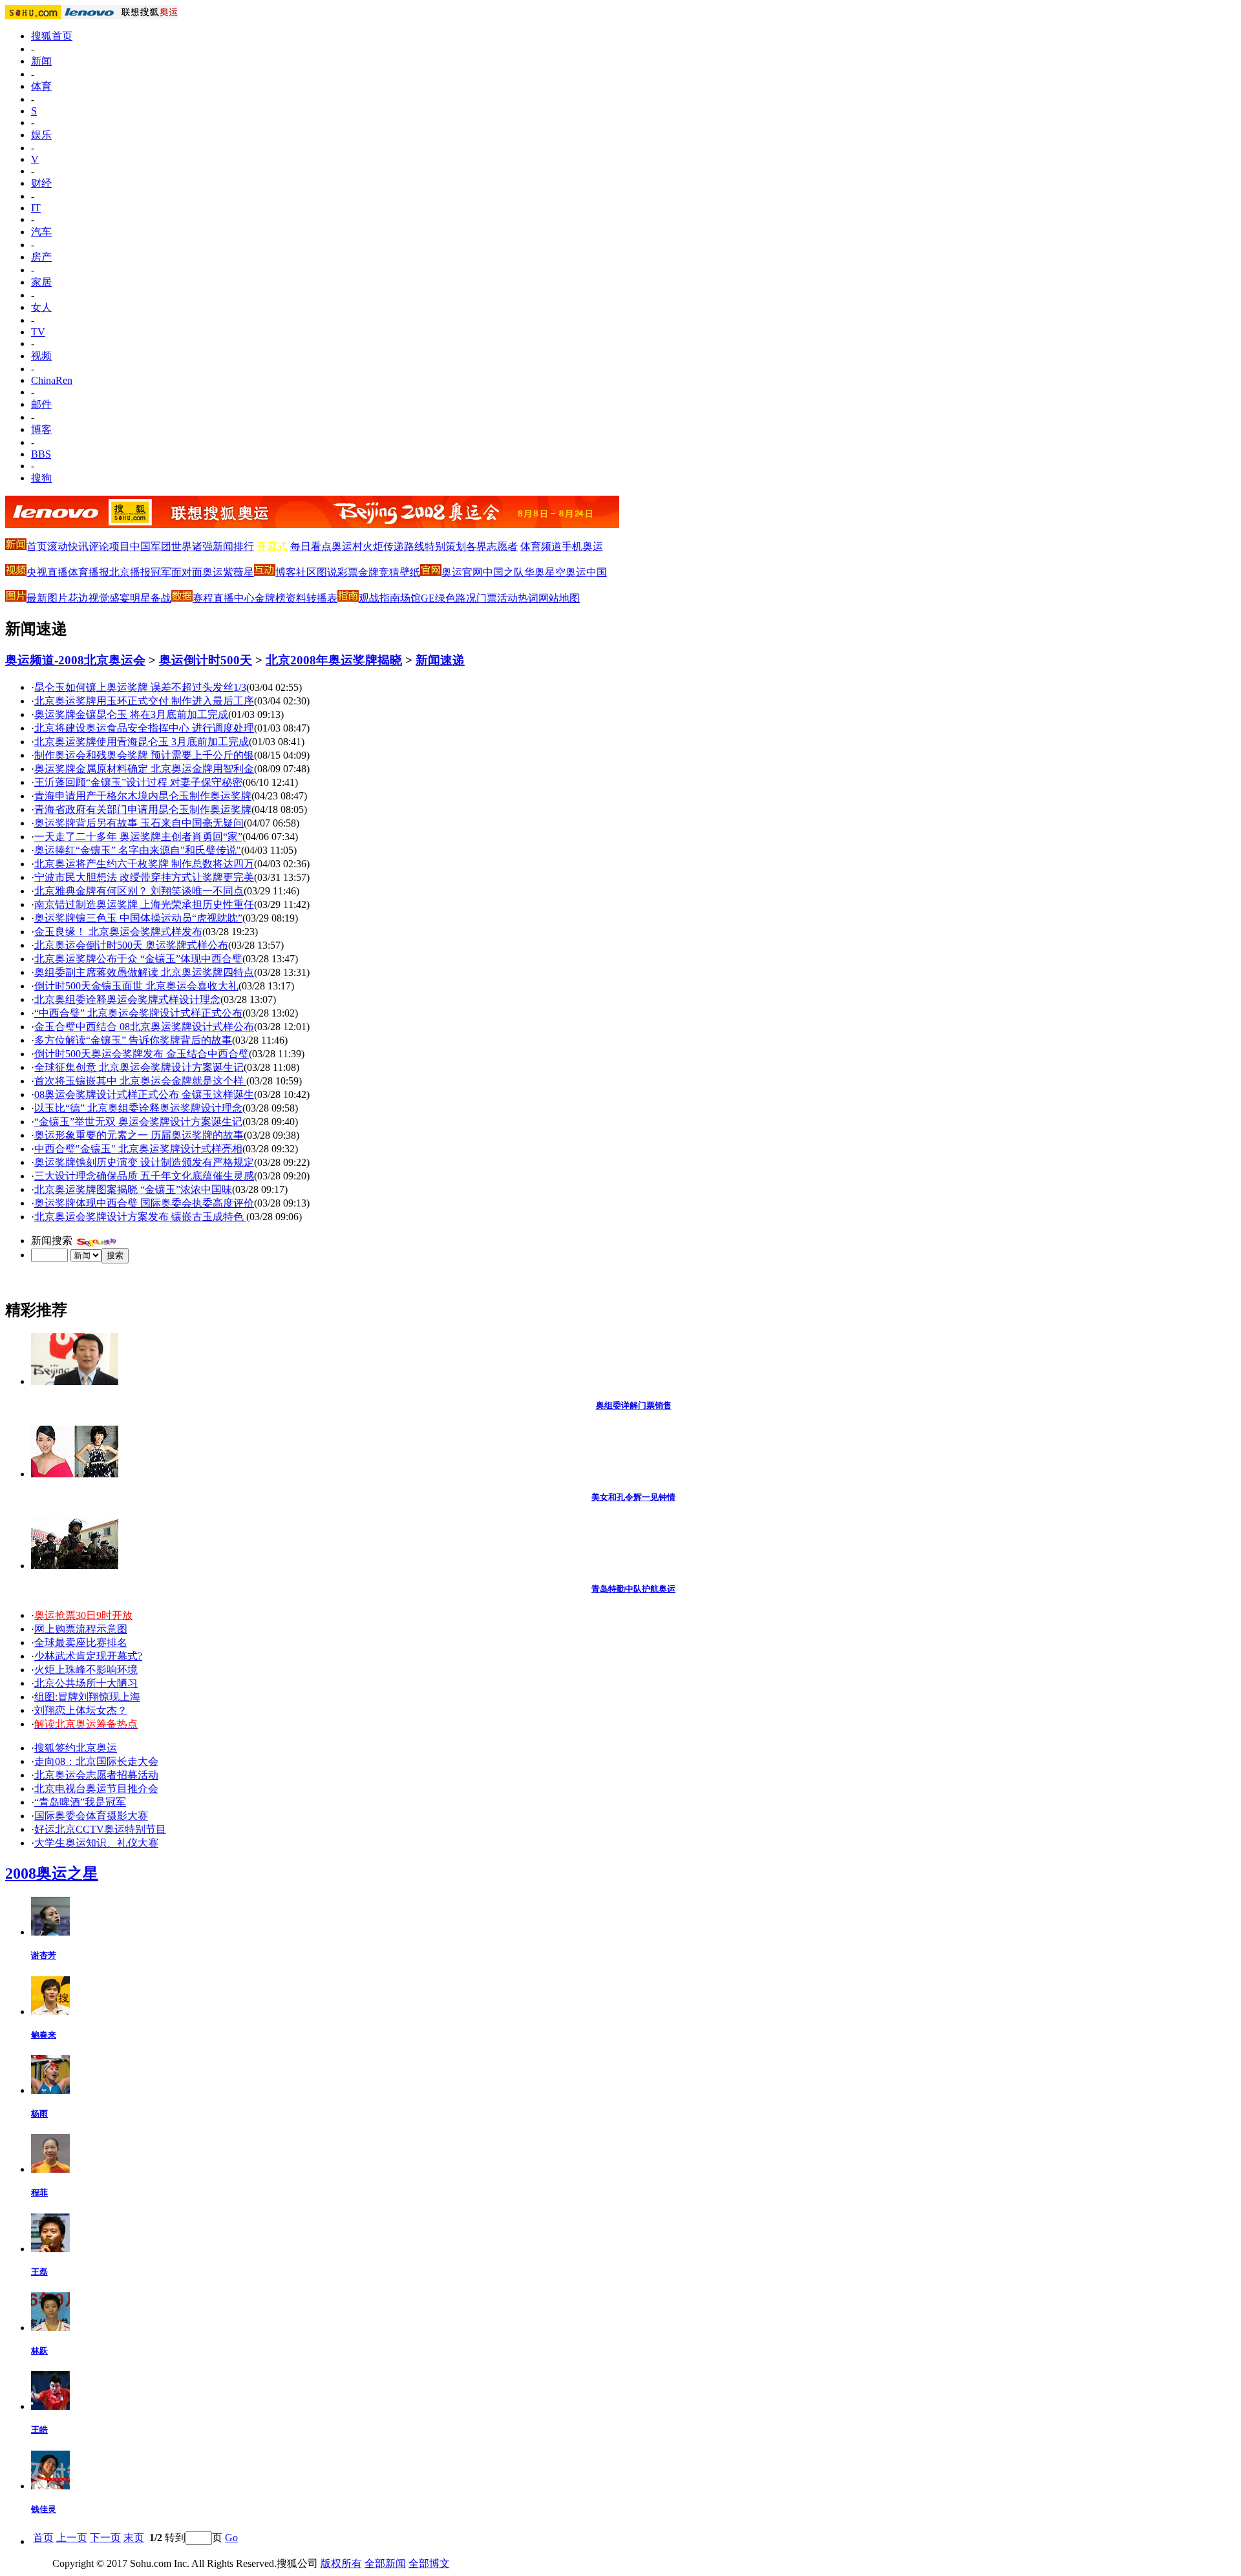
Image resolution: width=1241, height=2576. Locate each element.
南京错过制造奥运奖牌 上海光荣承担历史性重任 (144, 904)
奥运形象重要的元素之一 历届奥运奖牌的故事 (139, 1135)
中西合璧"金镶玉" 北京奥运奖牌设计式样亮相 (138, 1149)
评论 (99, 546)
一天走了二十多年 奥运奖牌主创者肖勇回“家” (138, 837)
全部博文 (429, 2563)
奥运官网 (462, 572)
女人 (41, 307)
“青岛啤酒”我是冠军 (80, 1802)
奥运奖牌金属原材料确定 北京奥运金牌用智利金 (144, 769)
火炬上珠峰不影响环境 (86, 1670)
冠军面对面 (176, 572)
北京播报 (130, 572)
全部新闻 (385, 2563)
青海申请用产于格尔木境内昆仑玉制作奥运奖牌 (143, 796)
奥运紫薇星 (228, 572)
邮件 (41, 404)
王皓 (39, 2430)
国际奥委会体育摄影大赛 (91, 1816)
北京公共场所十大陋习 (86, 1683)
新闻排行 (233, 546)
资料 (296, 598)
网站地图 (559, 598)
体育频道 (541, 546)
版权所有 (341, 2563)
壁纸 (410, 572)
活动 (507, 598)
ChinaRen (52, 380)
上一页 (72, 2538)
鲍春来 (44, 2035)
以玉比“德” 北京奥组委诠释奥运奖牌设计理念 (138, 1108)
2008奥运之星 (52, 1874)
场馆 (410, 598)
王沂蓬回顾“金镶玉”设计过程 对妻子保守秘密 (138, 782)
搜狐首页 (52, 36)
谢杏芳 (44, 1955)
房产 (41, 257)
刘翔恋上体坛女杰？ (81, 1710)
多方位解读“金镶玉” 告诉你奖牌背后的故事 (133, 1040)
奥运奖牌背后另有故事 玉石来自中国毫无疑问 (139, 823)
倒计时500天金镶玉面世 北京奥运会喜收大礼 (136, 986)
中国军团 (151, 546)
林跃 (39, 2351)
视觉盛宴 (109, 598)
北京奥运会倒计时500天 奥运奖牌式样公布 (131, 945)
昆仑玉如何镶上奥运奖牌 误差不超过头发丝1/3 (140, 687)
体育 (41, 86)
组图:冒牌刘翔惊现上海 (87, 1697)
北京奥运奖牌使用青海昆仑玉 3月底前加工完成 (142, 742)
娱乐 (41, 135)
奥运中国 (586, 572)
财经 (41, 183)
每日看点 (311, 546)
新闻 (41, 61)
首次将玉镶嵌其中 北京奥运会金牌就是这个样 (140, 1081)
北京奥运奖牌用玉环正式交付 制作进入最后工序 (144, 701)
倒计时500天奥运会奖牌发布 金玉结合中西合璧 (142, 1054)
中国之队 (504, 572)
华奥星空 (545, 572)
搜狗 (41, 478)
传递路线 (404, 546)
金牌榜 (270, 598)
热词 (528, 598)
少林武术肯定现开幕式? (88, 1656)
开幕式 (272, 546)
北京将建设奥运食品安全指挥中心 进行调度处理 (144, 728)
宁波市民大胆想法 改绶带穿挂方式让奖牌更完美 (144, 877)
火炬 (373, 546)
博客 (41, 429)
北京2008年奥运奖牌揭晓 (334, 660)
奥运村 (347, 546)
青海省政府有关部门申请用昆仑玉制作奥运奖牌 (143, 809)
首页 (37, 546)
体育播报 (89, 572)
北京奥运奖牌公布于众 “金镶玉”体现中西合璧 (138, 959)
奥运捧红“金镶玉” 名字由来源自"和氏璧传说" (138, 850)
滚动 (58, 546)
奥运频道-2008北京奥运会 (75, 660)
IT (36, 208)
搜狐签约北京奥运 (76, 1748)
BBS (41, 454)
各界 (476, 546)
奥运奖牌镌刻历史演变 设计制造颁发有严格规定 (144, 1162)
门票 (487, 598)
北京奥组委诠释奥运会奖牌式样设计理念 (127, 999)
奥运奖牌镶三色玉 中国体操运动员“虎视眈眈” (138, 918)
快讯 (78, 546)
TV (38, 332)
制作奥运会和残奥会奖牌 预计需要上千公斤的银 (144, 755)
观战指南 (379, 598)
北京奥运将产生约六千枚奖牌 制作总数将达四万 (144, 864)
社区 (306, 572)
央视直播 (47, 572)
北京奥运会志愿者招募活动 (96, 1775)
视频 (41, 356)
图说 (327, 572)
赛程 (203, 598)
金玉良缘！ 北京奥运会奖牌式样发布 (118, 932)
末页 (134, 2538)
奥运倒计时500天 (206, 660)
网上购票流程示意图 (81, 1629)
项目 (120, 546)
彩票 (348, 572)
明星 (140, 598)
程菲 (39, 2192)
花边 (78, 598)
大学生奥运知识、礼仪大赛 (96, 1843)
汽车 (41, 232)
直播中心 (234, 598)
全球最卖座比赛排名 (81, 1642)
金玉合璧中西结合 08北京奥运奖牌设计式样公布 (144, 1027)
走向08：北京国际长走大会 (96, 1761)
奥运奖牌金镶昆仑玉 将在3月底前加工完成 (131, 714)
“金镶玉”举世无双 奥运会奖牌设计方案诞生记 (138, 1122)
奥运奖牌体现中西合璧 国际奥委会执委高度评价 (144, 1203)
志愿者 (502, 546)
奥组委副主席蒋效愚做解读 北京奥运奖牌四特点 (144, 972)
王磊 (39, 2272)
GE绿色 (438, 598)
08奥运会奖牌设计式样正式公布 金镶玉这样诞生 (144, 1094)
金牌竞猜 (379, 572)
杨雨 (39, 2114)
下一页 (105, 2538)
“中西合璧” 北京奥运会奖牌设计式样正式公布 (138, 1013)
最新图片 (47, 598)
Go (231, 2538)
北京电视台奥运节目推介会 (96, 1789)
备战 (161, 598)
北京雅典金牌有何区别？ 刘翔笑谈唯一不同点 (139, 891)
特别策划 (445, 546)
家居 (41, 282)
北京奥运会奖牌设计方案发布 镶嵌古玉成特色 (140, 1217)
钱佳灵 (44, 2509)
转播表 (322, 598)
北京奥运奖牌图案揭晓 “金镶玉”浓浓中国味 (133, 1189)
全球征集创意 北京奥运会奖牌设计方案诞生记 (139, 1067)
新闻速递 (440, 660)
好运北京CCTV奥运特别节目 (100, 1829)
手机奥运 (582, 546)
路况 (466, 598)
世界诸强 (192, 546)
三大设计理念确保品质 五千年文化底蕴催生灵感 (144, 1176)
